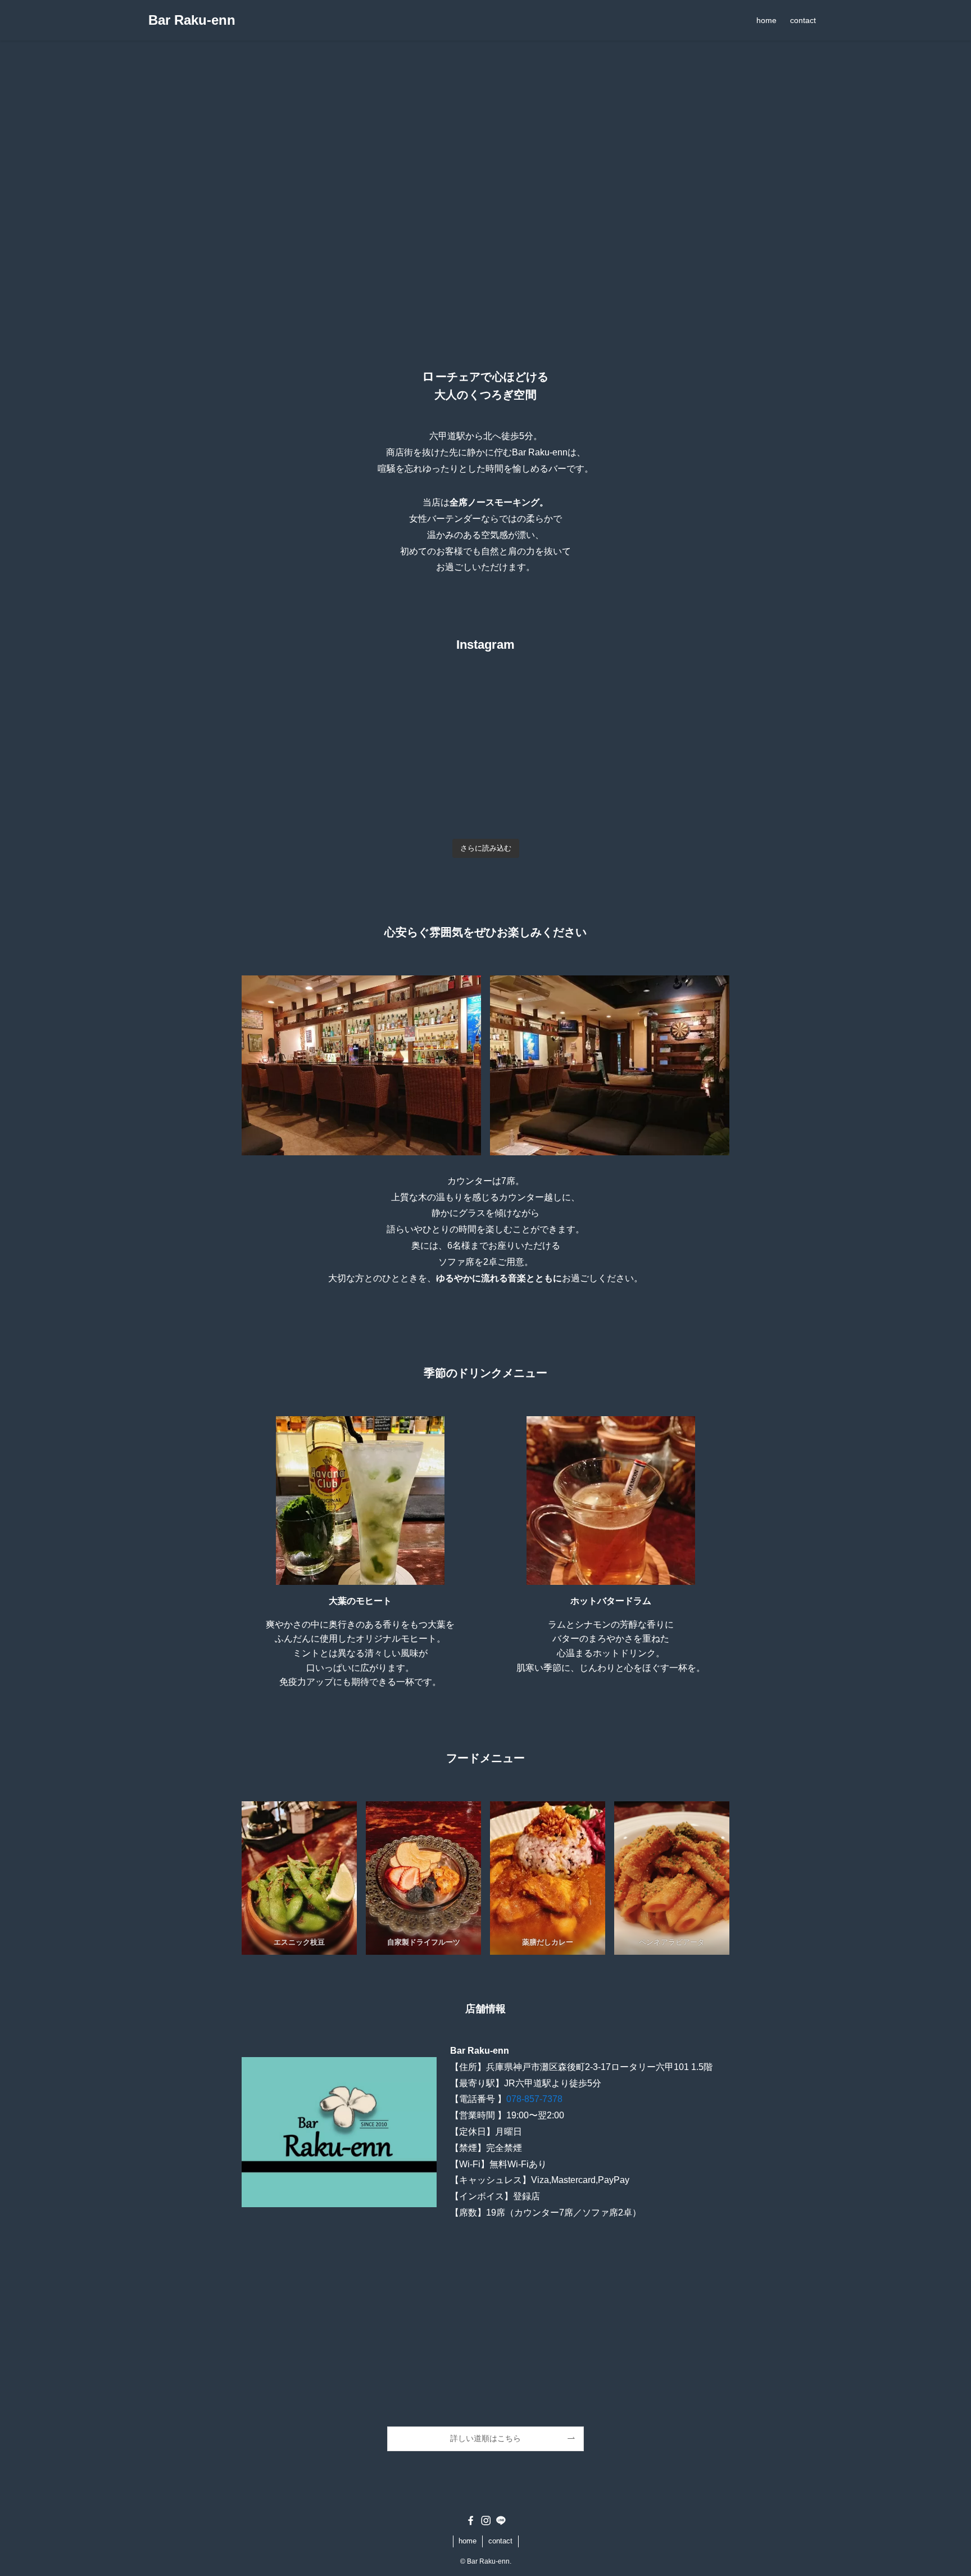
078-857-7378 (534, 2099)
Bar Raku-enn (192, 20)
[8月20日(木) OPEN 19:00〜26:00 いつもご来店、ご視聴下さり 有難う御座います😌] (671, 728)
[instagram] (486, 2521)
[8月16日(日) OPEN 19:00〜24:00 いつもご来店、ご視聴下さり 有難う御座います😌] (547, 799)
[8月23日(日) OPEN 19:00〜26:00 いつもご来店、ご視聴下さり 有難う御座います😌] (301, 728)
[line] (501, 2521)
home (468, 2541)
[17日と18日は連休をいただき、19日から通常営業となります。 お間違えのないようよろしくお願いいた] (424, 799)
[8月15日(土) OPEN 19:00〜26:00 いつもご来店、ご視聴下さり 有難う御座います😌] (671, 799)
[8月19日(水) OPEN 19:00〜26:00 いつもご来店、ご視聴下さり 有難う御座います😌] (301, 799)
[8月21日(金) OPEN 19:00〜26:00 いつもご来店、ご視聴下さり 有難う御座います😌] (547, 728)
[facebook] (471, 2521)
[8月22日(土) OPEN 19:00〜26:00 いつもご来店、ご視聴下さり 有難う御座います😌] (424, 728)
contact (500, 2541)
